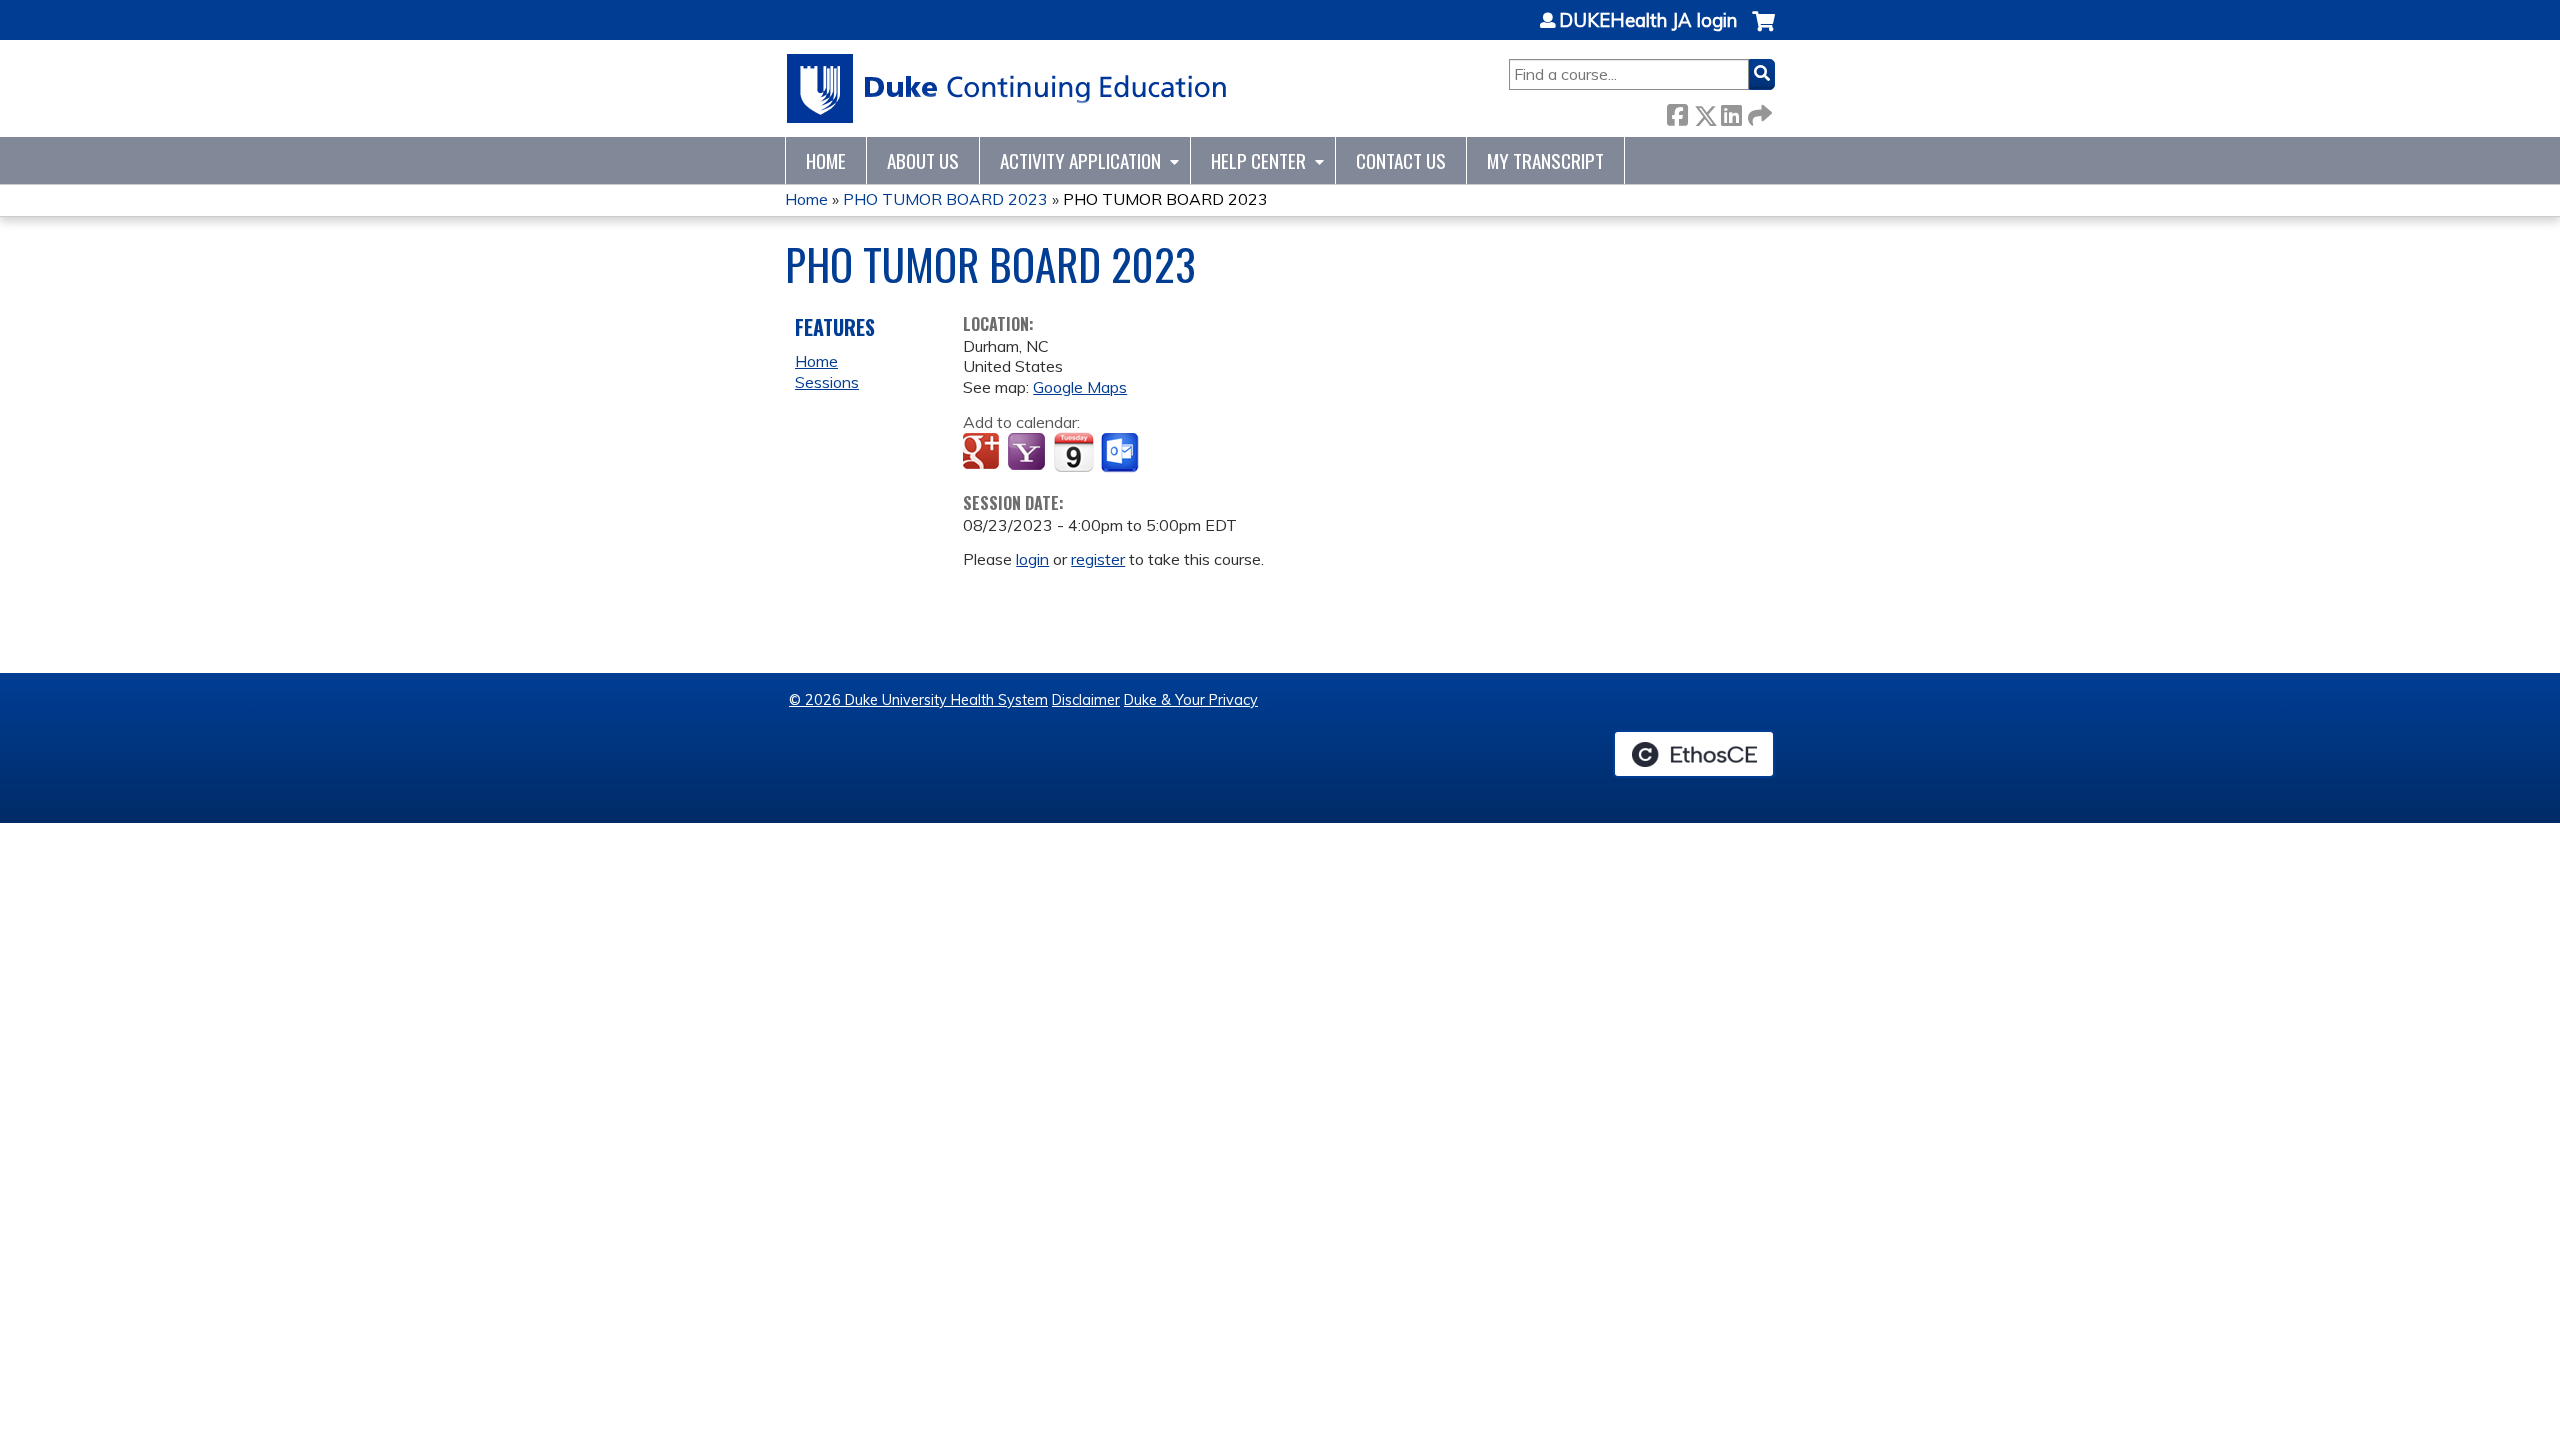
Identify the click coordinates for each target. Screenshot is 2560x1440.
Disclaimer (1086, 700)
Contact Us (1401, 160)
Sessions (827, 382)
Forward (1758, 111)
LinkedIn (1731, 111)
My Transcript (1545, 160)
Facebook (1677, 111)
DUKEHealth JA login (1648, 21)
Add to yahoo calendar (1028, 453)
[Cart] (1763, 31)
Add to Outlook (1121, 453)
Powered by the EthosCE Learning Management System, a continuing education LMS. (1694, 754)
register (1098, 559)
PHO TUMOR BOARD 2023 (945, 199)
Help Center (1258, 160)
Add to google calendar (983, 453)
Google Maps (1080, 387)
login (1032, 559)
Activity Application (1080, 160)
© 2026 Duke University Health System (918, 700)
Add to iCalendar (1073, 452)
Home (826, 160)
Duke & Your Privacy (1191, 700)
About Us (923, 160)
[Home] (1007, 88)
